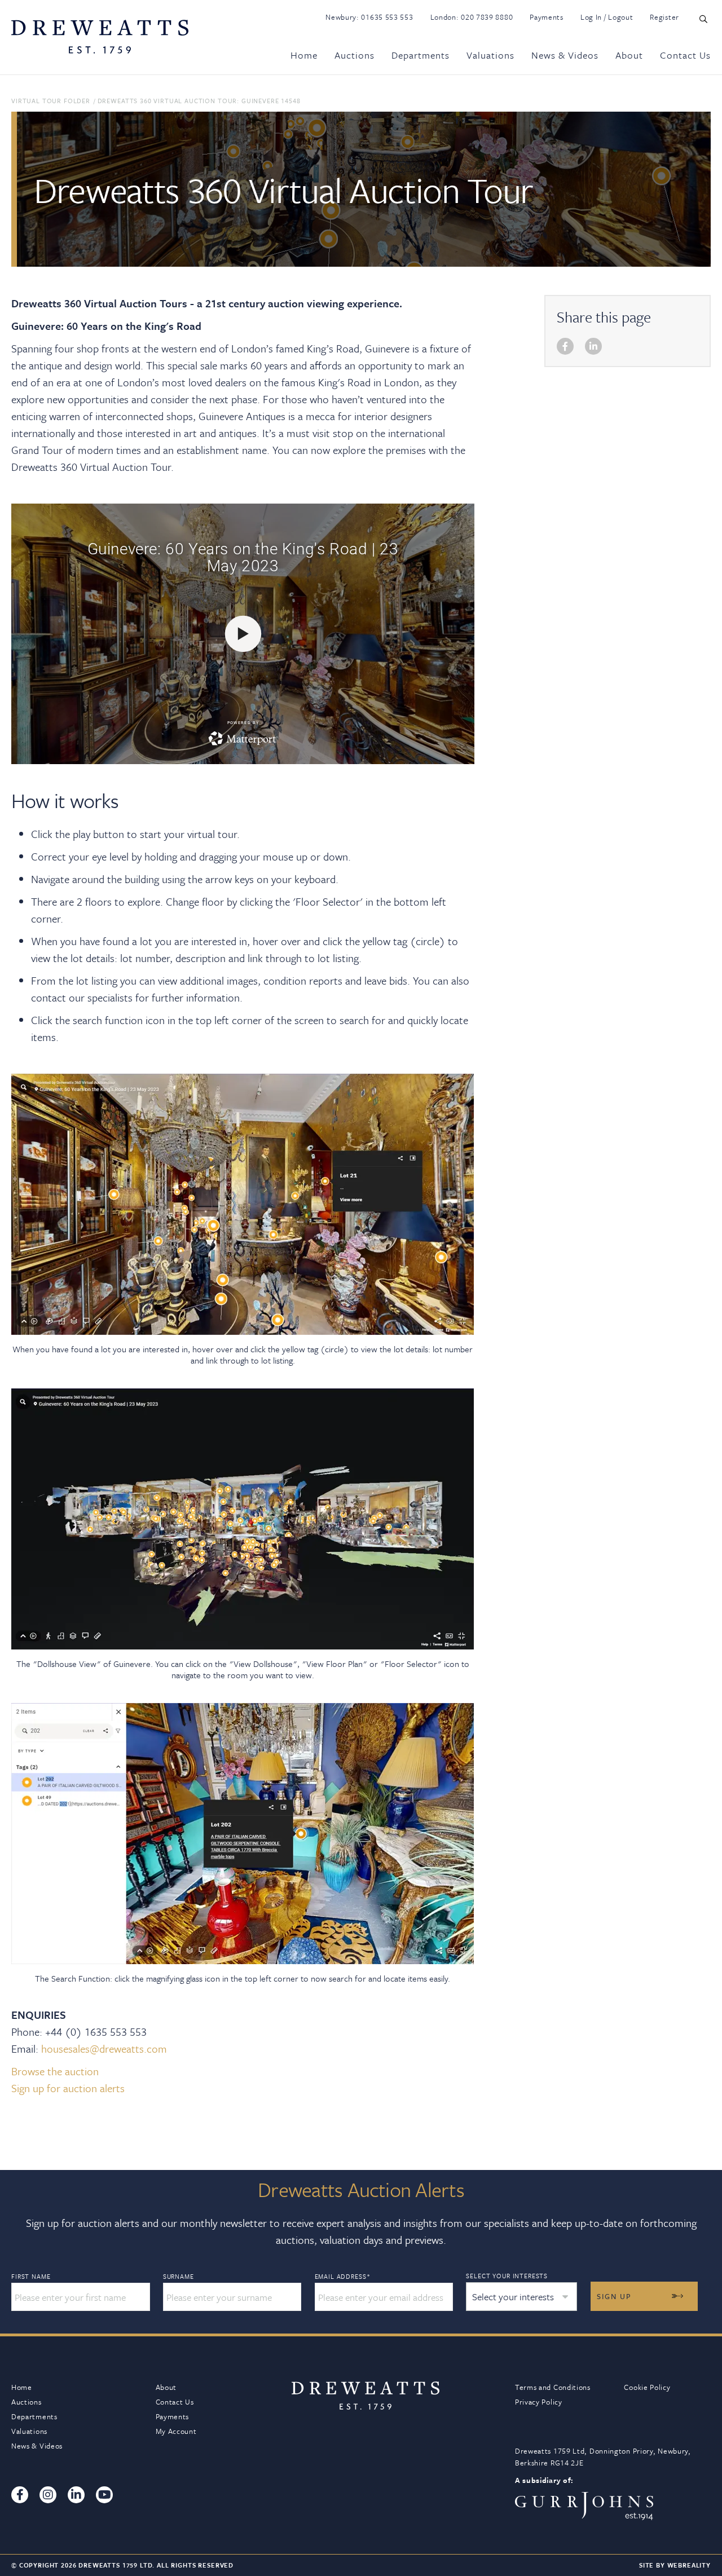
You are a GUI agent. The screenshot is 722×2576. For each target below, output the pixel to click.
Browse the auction (55, 2071)
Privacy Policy (539, 2402)
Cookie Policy (647, 2387)
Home (304, 55)
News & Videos (565, 55)
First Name (31, 2277)
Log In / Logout (607, 17)
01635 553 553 (387, 17)
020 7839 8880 (487, 17)
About (629, 55)
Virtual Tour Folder (51, 101)
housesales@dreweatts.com (104, 2048)
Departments (421, 55)
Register (664, 17)
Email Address (343, 2277)
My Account (176, 2431)
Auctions (355, 55)
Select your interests (507, 2276)
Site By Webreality (675, 2565)
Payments (547, 17)
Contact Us (685, 55)
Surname (179, 2277)
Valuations (490, 55)
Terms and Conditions (553, 2387)
